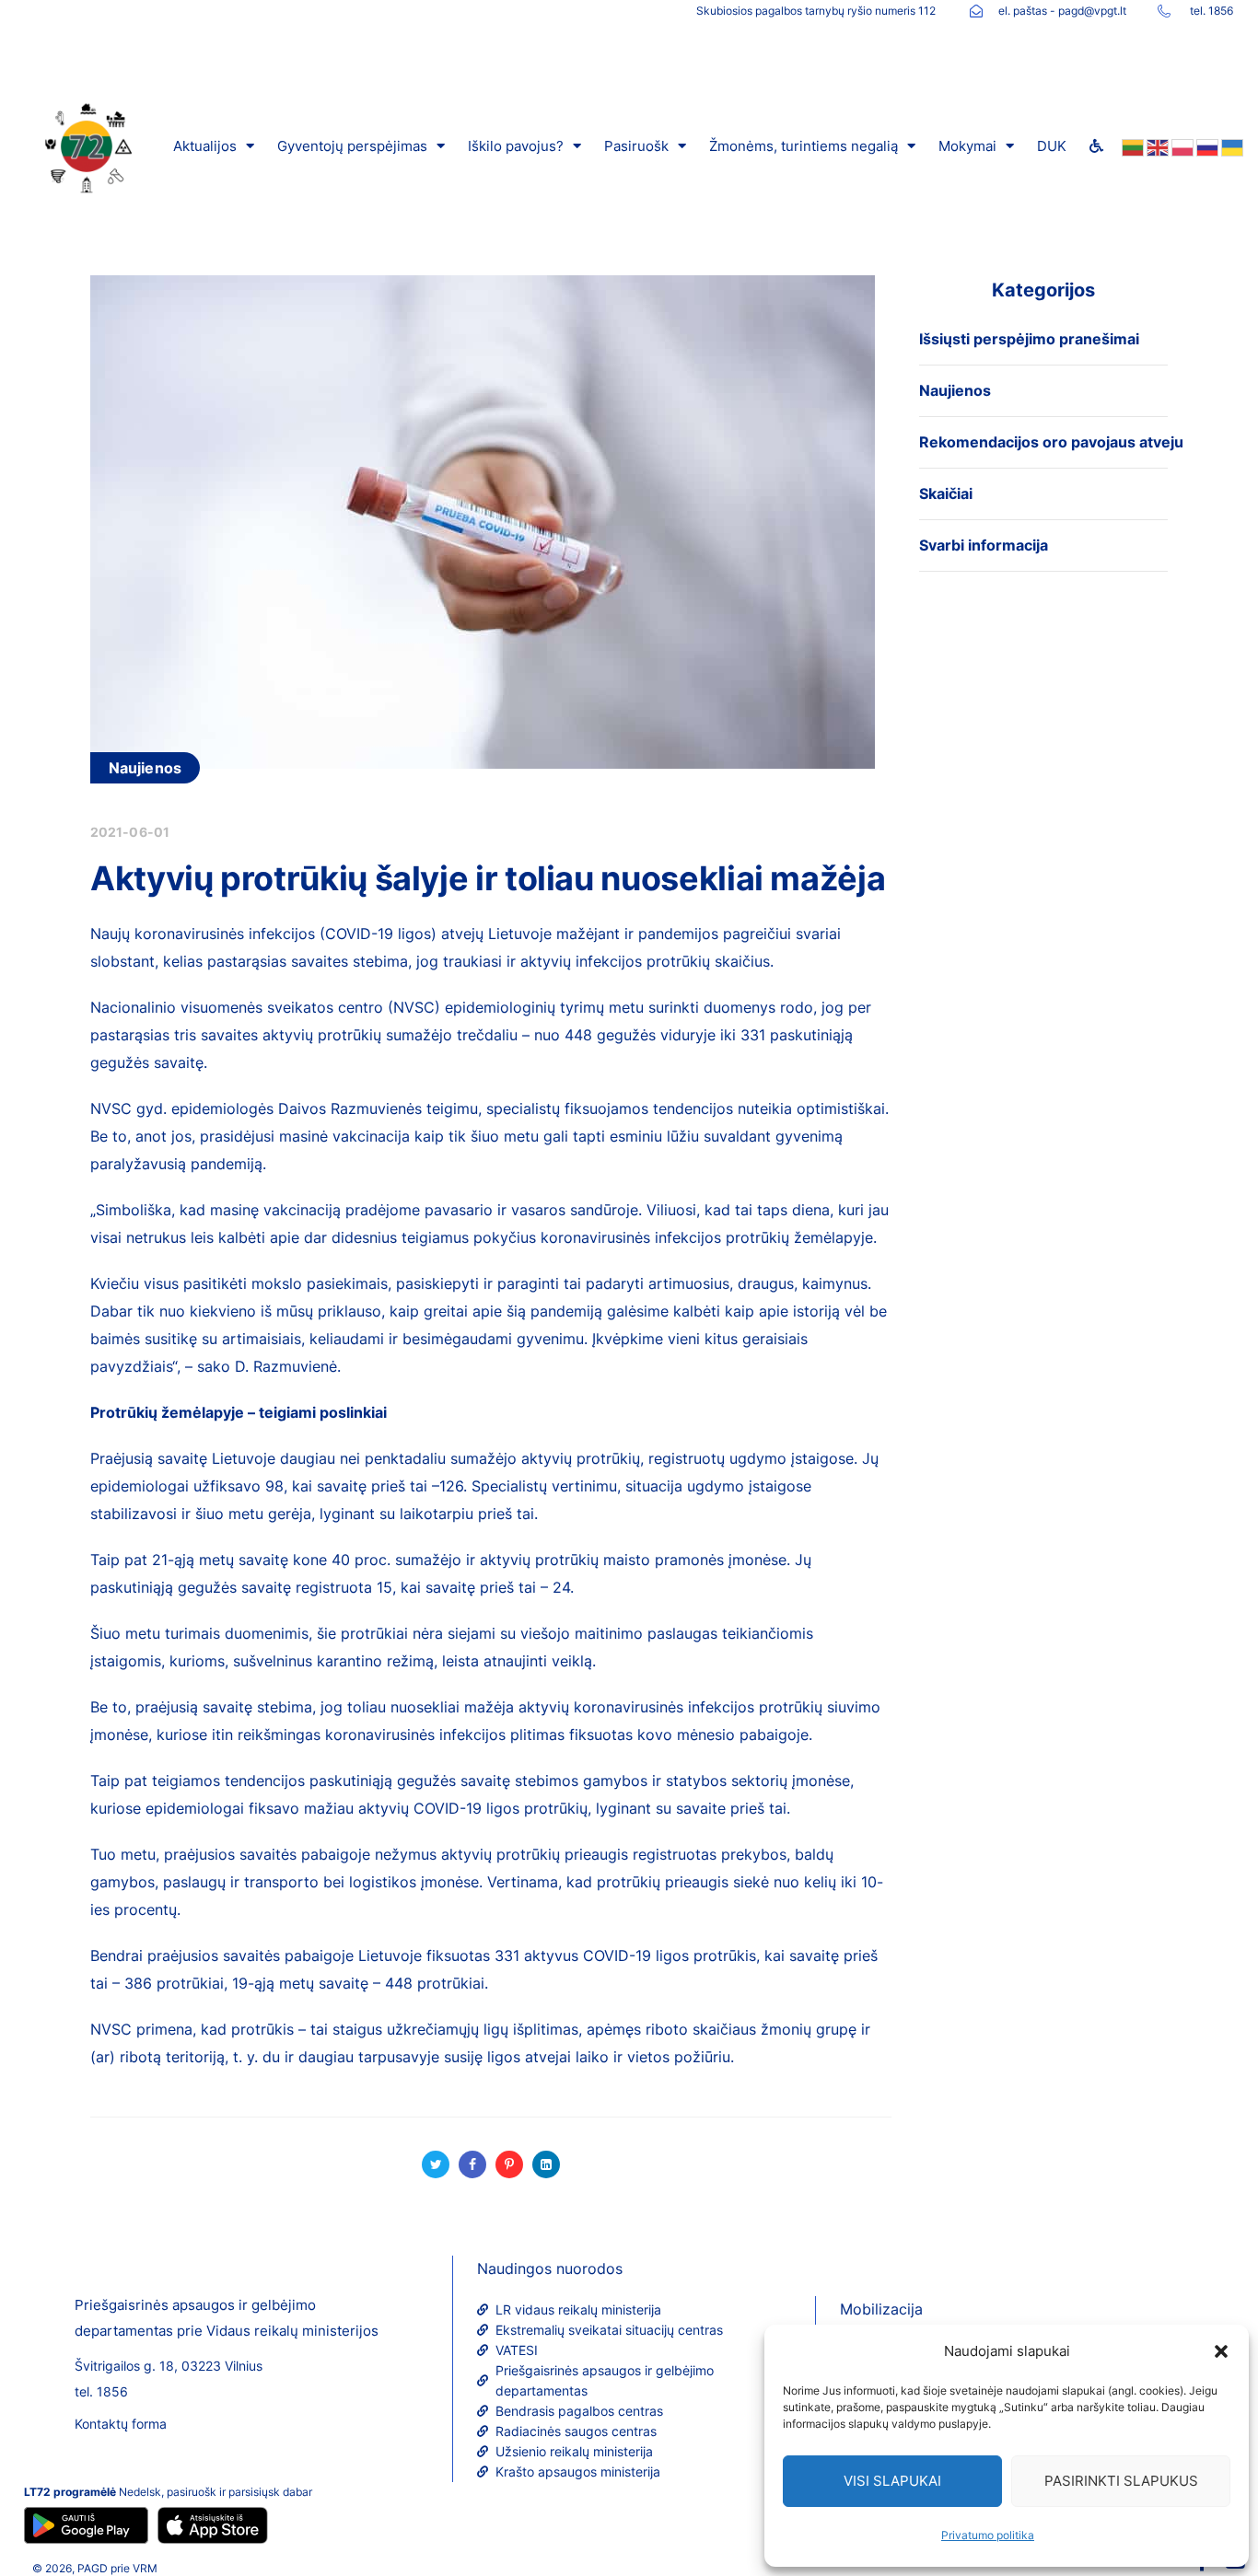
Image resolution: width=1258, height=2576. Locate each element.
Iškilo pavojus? (516, 146)
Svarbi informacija (984, 545)
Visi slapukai (892, 2481)
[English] (1156, 146)
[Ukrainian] (1231, 146)
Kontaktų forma (121, 2424)
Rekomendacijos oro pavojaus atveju (1051, 442)
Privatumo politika (988, 2535)
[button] (1221, 2351)
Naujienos (145, 768)
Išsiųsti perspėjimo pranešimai (1029, 339)
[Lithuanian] (1131, 146)
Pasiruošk (636, 146)
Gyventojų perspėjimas (352, 146)
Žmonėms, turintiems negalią (804, 146)
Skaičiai (946, 493)
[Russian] (1206, 146)
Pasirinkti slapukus (1121, 2481)
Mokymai (967, 146)
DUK (1052, 146)
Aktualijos (205, 146)
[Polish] (1181, 146)
